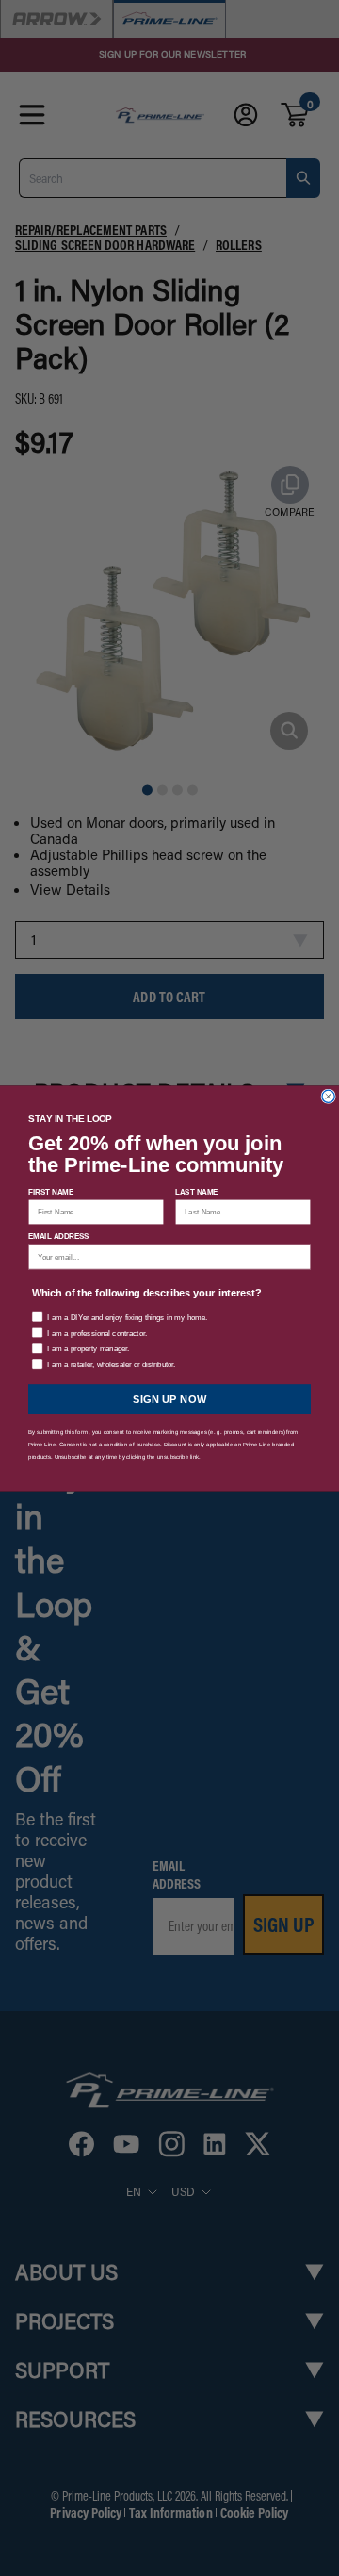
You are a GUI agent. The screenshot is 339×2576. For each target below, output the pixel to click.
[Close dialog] (328, 1096)
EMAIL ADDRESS (59, 1236)
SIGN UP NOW (170, 1399)
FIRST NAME (51, 1191)
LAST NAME (197, 1191)
